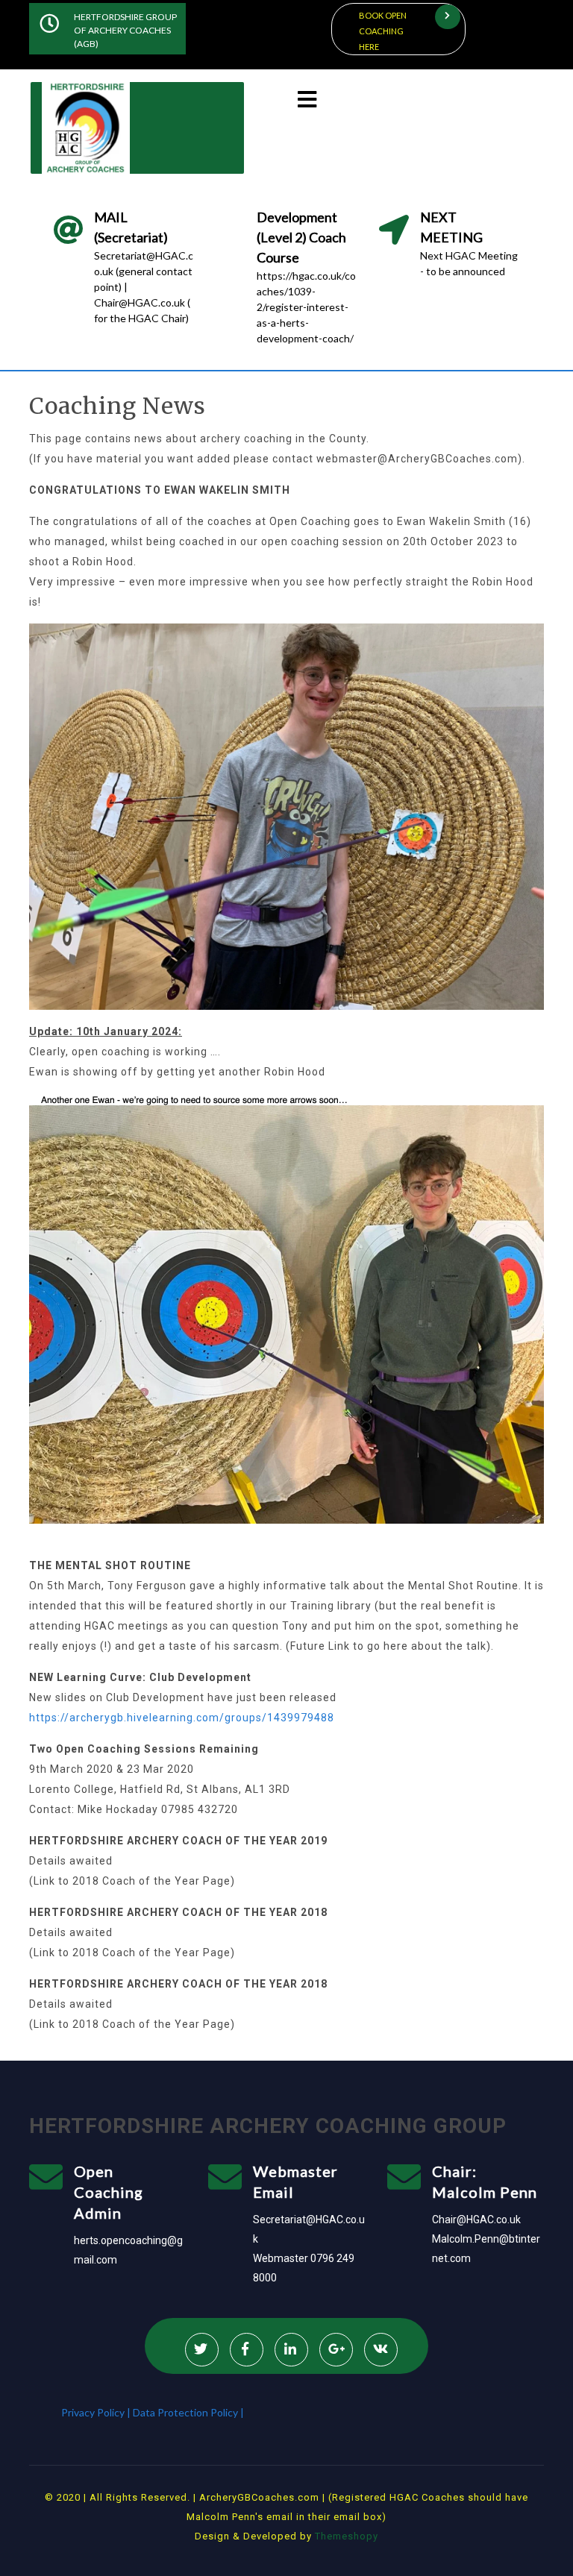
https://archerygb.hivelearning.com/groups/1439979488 (182, 1718)
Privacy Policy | (97, 2412)
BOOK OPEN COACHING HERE (383, 31)
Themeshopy (345, 2536)
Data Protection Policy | (188, 2412)
